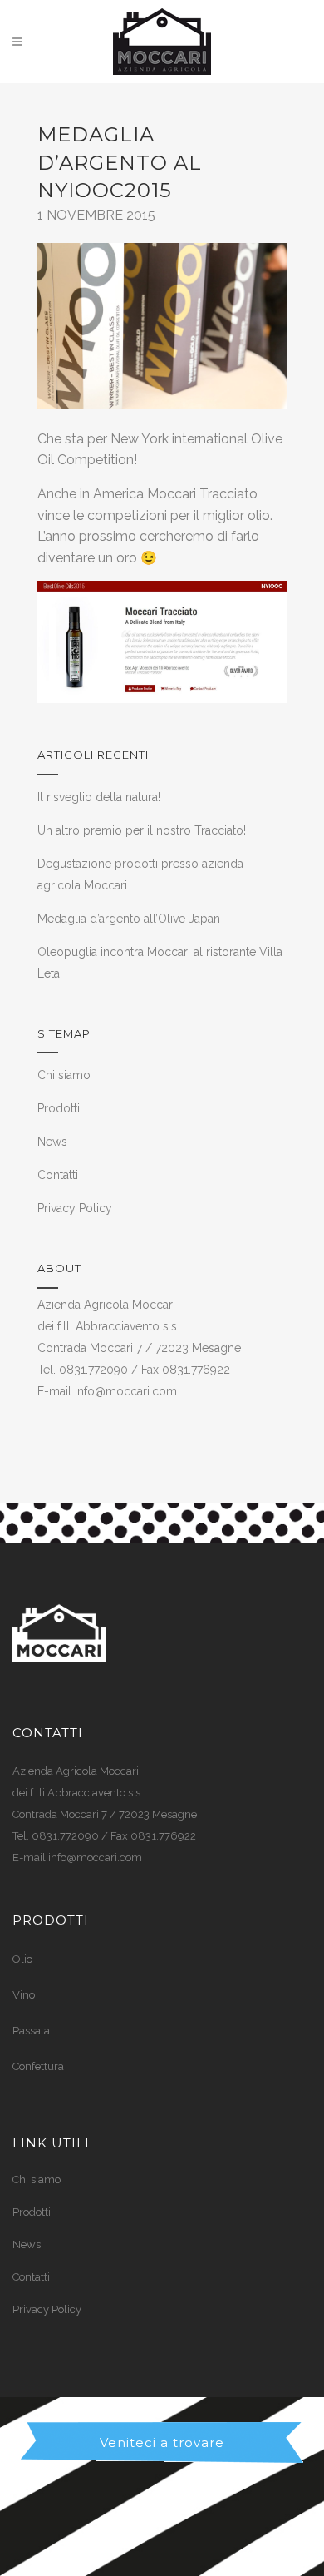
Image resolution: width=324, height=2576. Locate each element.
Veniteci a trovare (162, 2442)
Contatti (58, 1175)
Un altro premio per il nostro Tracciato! (142, 830)
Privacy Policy (75, 1208)
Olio (22, 1959)
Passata (31, 2031)
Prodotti (59, 1108)
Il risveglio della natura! (99, 797)
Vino (24, 1995)
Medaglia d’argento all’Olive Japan (129, 919)
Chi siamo (64, 1075)
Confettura (38, 2066)
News (52, 1142)
